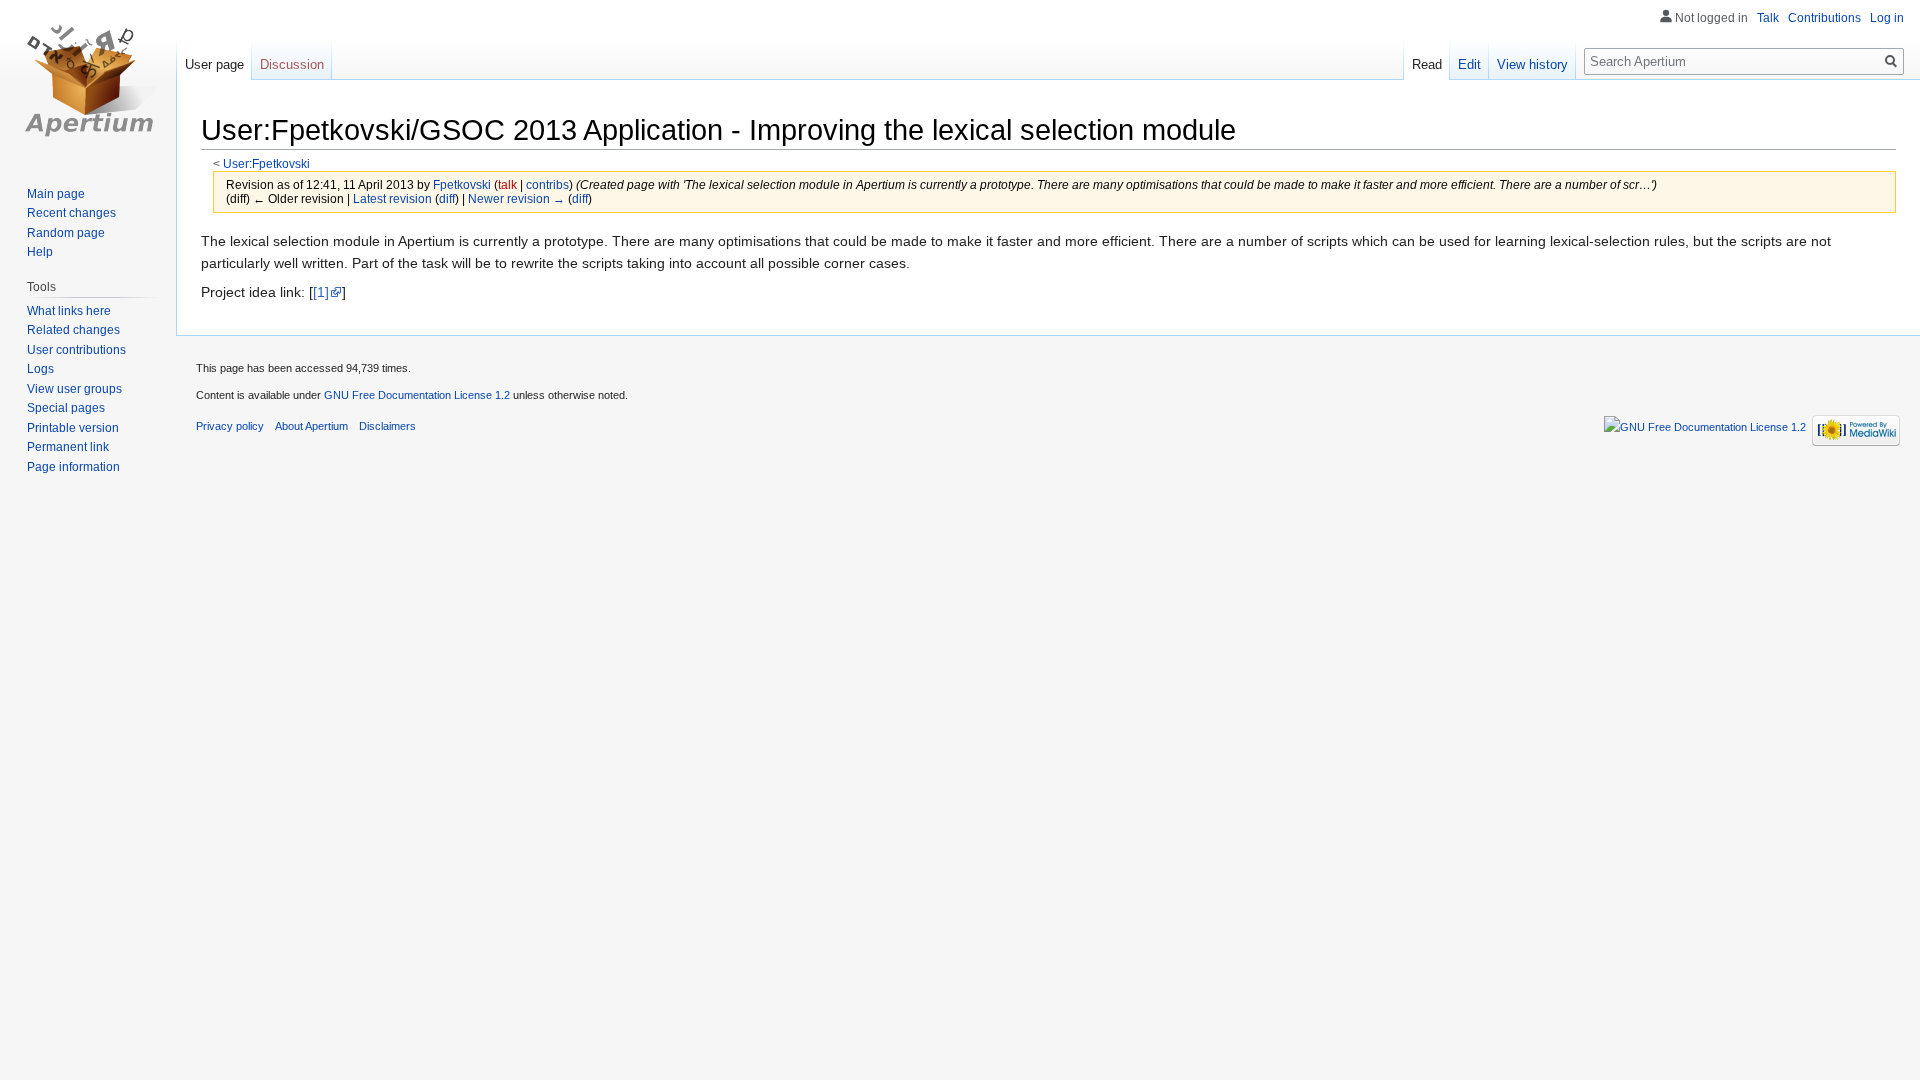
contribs (547, 184)
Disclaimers (387, 426)
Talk (1768, 18)
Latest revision (392, 198)
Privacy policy (230, 426)
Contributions (1824, 18)
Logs (40, 369)
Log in (1887, 18)
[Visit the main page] (88, 80)
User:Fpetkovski (266, 163)
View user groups (74, 389)
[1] (321, 292)
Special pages (66, 408)
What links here (69, 311)
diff (447, 198)
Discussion (292, 64)
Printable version (73, 428)
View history (1532, 64)
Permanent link (68, 447)
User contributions (76, 350)
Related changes (73, 330)
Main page (56, 194)
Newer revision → (516, 198)
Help (40, 252)
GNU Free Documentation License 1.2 (417, 395)
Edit (1469, 64)
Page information (73, 467)
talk (507, 184)
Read (1427, 64)
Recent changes (71, 213)
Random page (66, 233)
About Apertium (311, 426)
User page (214, 64)
